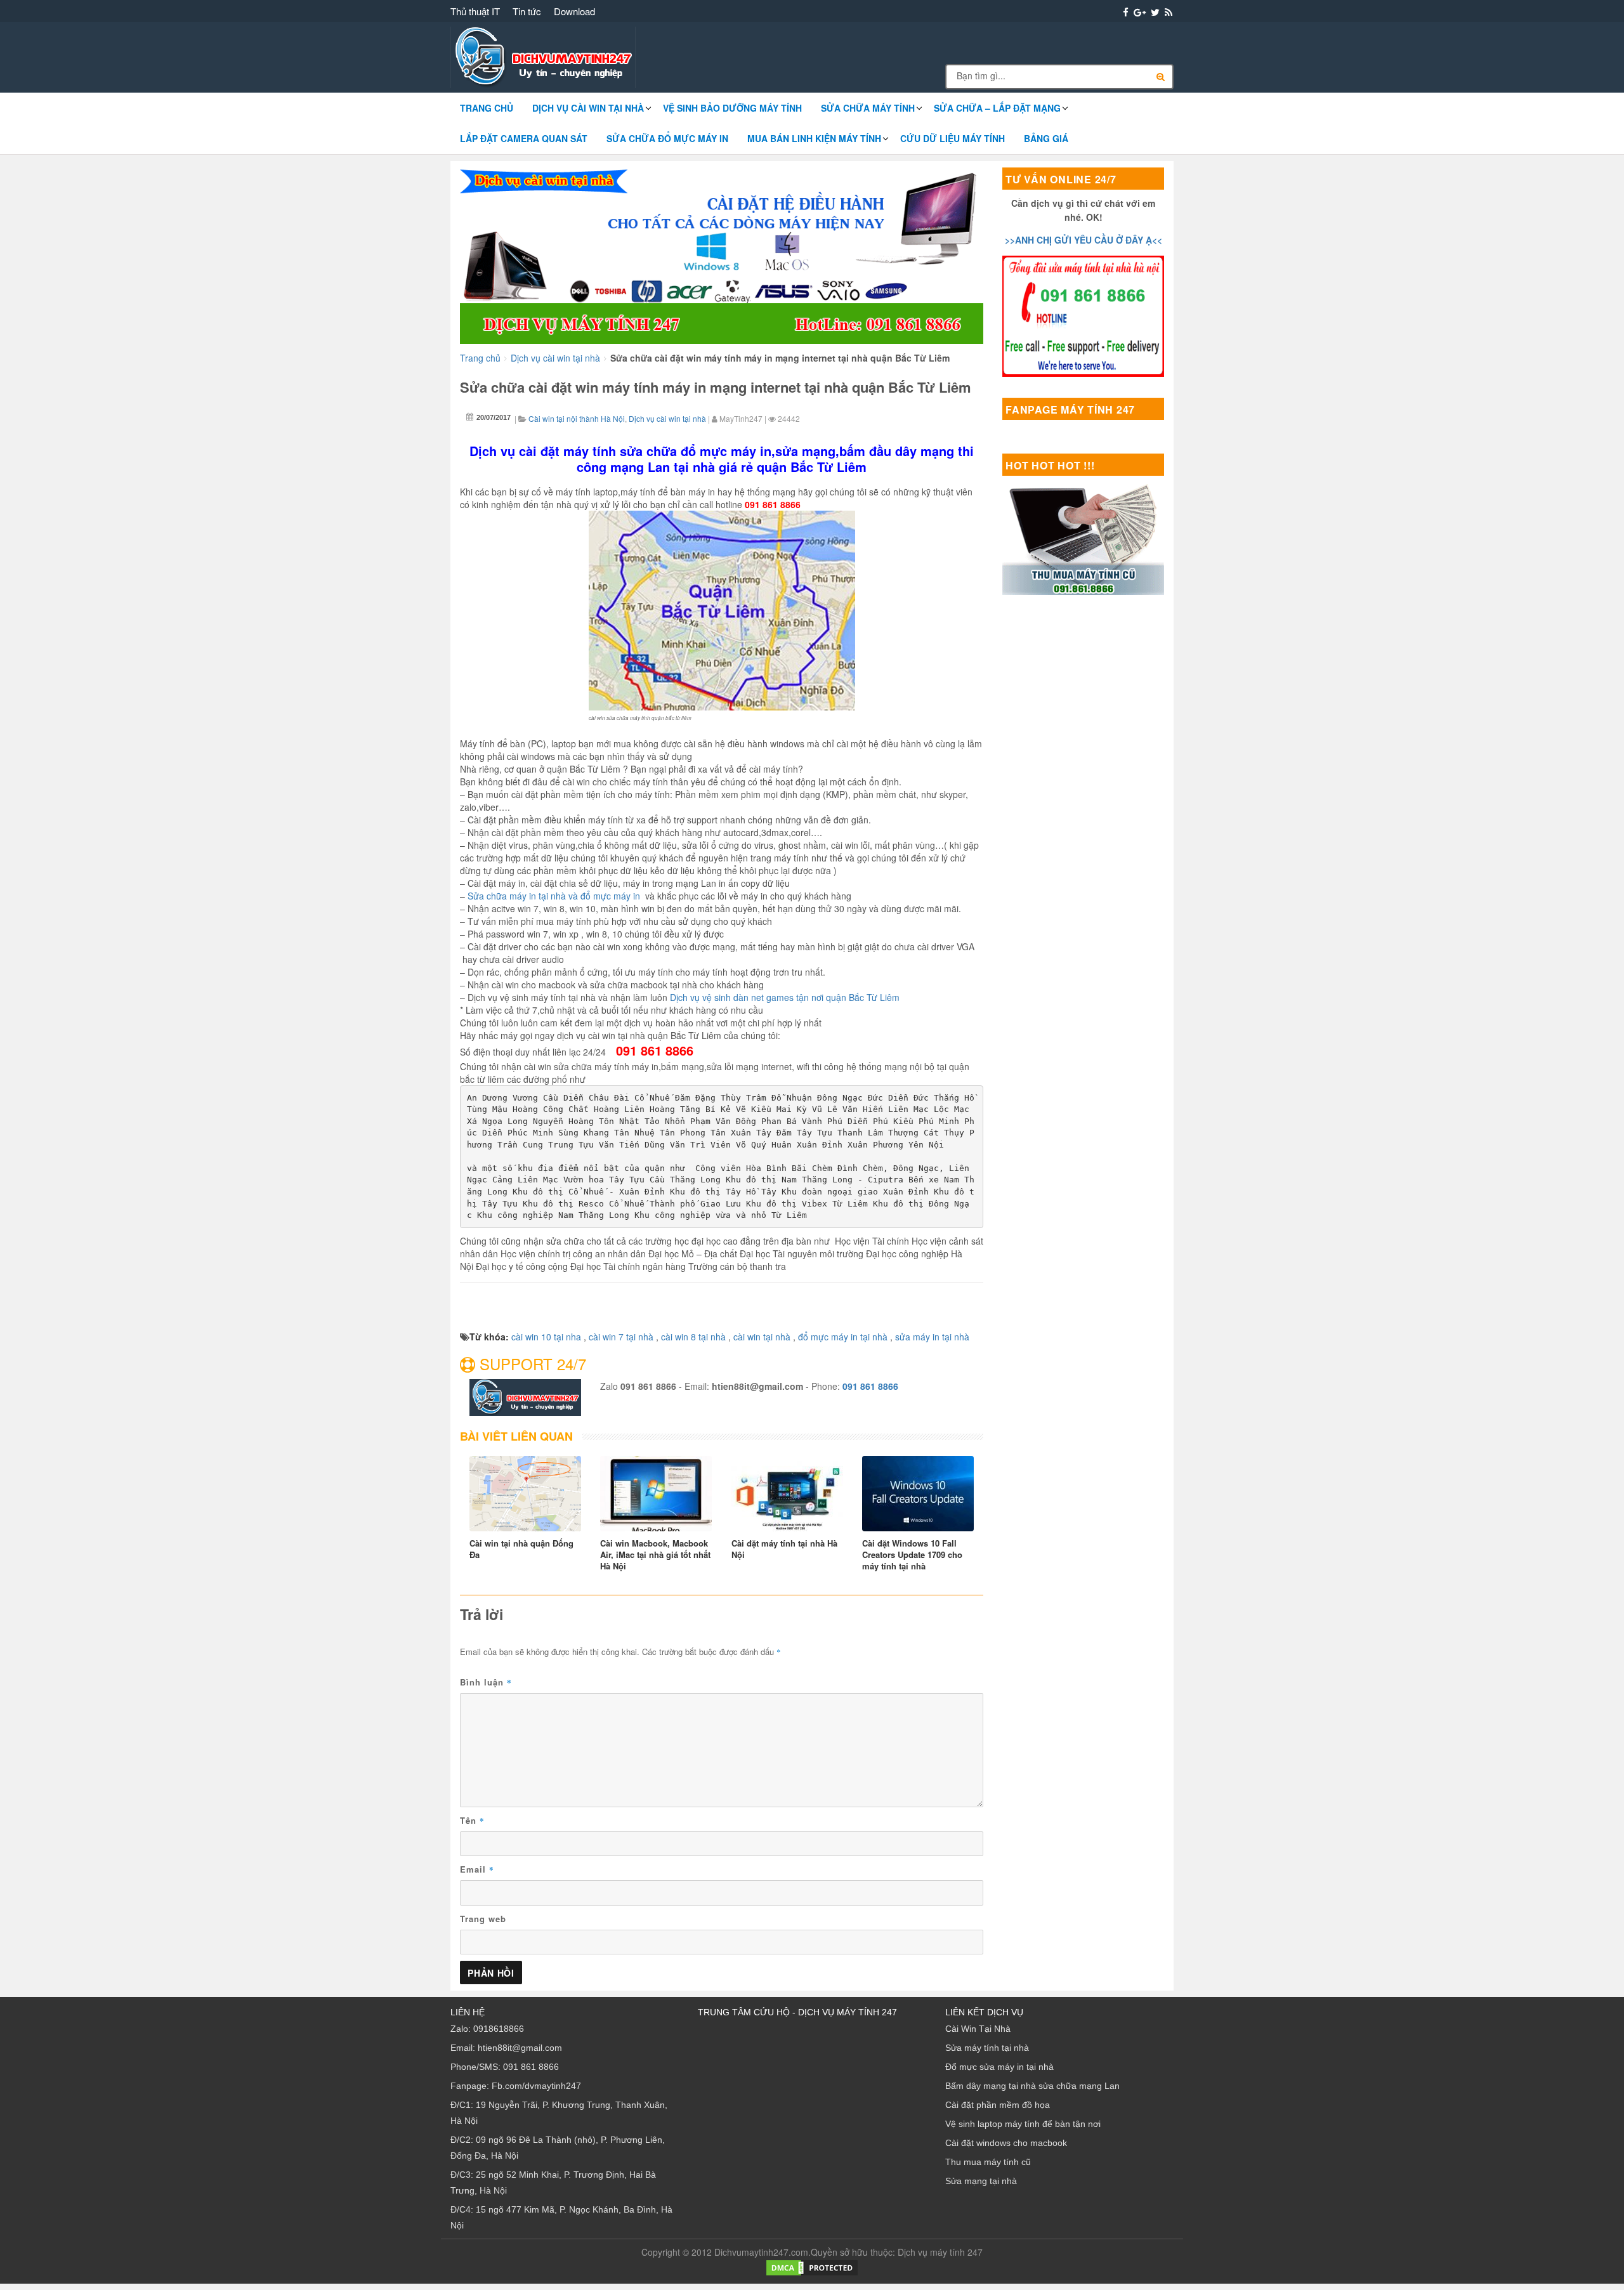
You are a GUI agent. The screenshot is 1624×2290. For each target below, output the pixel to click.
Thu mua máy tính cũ (988, 2162)
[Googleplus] (1140, 12)
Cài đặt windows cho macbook (1006, 2143)
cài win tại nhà (762, 1337)
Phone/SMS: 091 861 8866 (505, 2067)
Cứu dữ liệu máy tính (953, 138)
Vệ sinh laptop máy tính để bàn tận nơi (1023, 2124)
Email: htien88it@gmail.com (506, 2048)
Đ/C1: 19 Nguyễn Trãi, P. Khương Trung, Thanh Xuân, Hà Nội (559, 2113)
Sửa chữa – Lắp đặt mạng (997, 108)
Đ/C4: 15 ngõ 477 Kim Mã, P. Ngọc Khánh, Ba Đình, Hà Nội (561, 2217)
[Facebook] (1126, 12)
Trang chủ (487, 108)
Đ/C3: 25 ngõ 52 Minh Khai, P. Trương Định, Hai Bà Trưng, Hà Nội (553, 2182)
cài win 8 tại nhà (693, 1337)
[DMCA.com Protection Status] (812, 2267)
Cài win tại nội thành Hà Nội (577, 418)
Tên (472, 1820)
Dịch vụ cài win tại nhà (588, 108)
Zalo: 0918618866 (487, 2029)
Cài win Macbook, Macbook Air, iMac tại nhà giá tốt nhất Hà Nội (655, 1555)
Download (574, 11)
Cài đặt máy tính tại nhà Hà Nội (784, 1549)
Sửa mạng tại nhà (981, 2181)
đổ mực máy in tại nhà (843, 1337)
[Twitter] (1155, 12)
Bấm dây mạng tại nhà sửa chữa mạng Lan (1032, 2086)
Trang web (483, 1919)
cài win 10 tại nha (546, 1337)
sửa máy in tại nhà (932, 1337)
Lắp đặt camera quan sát (524, 138)
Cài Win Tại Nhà (978, 2029)
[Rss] (1169, 12)
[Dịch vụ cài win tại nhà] (722, 254)
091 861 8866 (870, 1386)
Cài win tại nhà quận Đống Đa (521, 1549)
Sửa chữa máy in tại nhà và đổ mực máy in (554, 896)
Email (477, 1869)
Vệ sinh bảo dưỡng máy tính (732, 108)
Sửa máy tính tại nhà (987, 2048)
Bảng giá (1046, 138)
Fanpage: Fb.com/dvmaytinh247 (516, 2086)
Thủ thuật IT (475, 11)
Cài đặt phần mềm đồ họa (998, 2105)
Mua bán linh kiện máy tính (814, 138)
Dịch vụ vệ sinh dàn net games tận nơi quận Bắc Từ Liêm (785, 997)
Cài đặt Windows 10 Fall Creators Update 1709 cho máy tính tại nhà (912, 1555)
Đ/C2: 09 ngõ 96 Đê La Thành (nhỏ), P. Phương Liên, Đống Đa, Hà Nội (558, 2148)
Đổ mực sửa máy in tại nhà (999, 2067)
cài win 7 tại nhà (621, 1337)
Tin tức (527, 11)
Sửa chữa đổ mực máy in (667, 138)
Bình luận (486, 1682)
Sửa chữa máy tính (868, 108)
